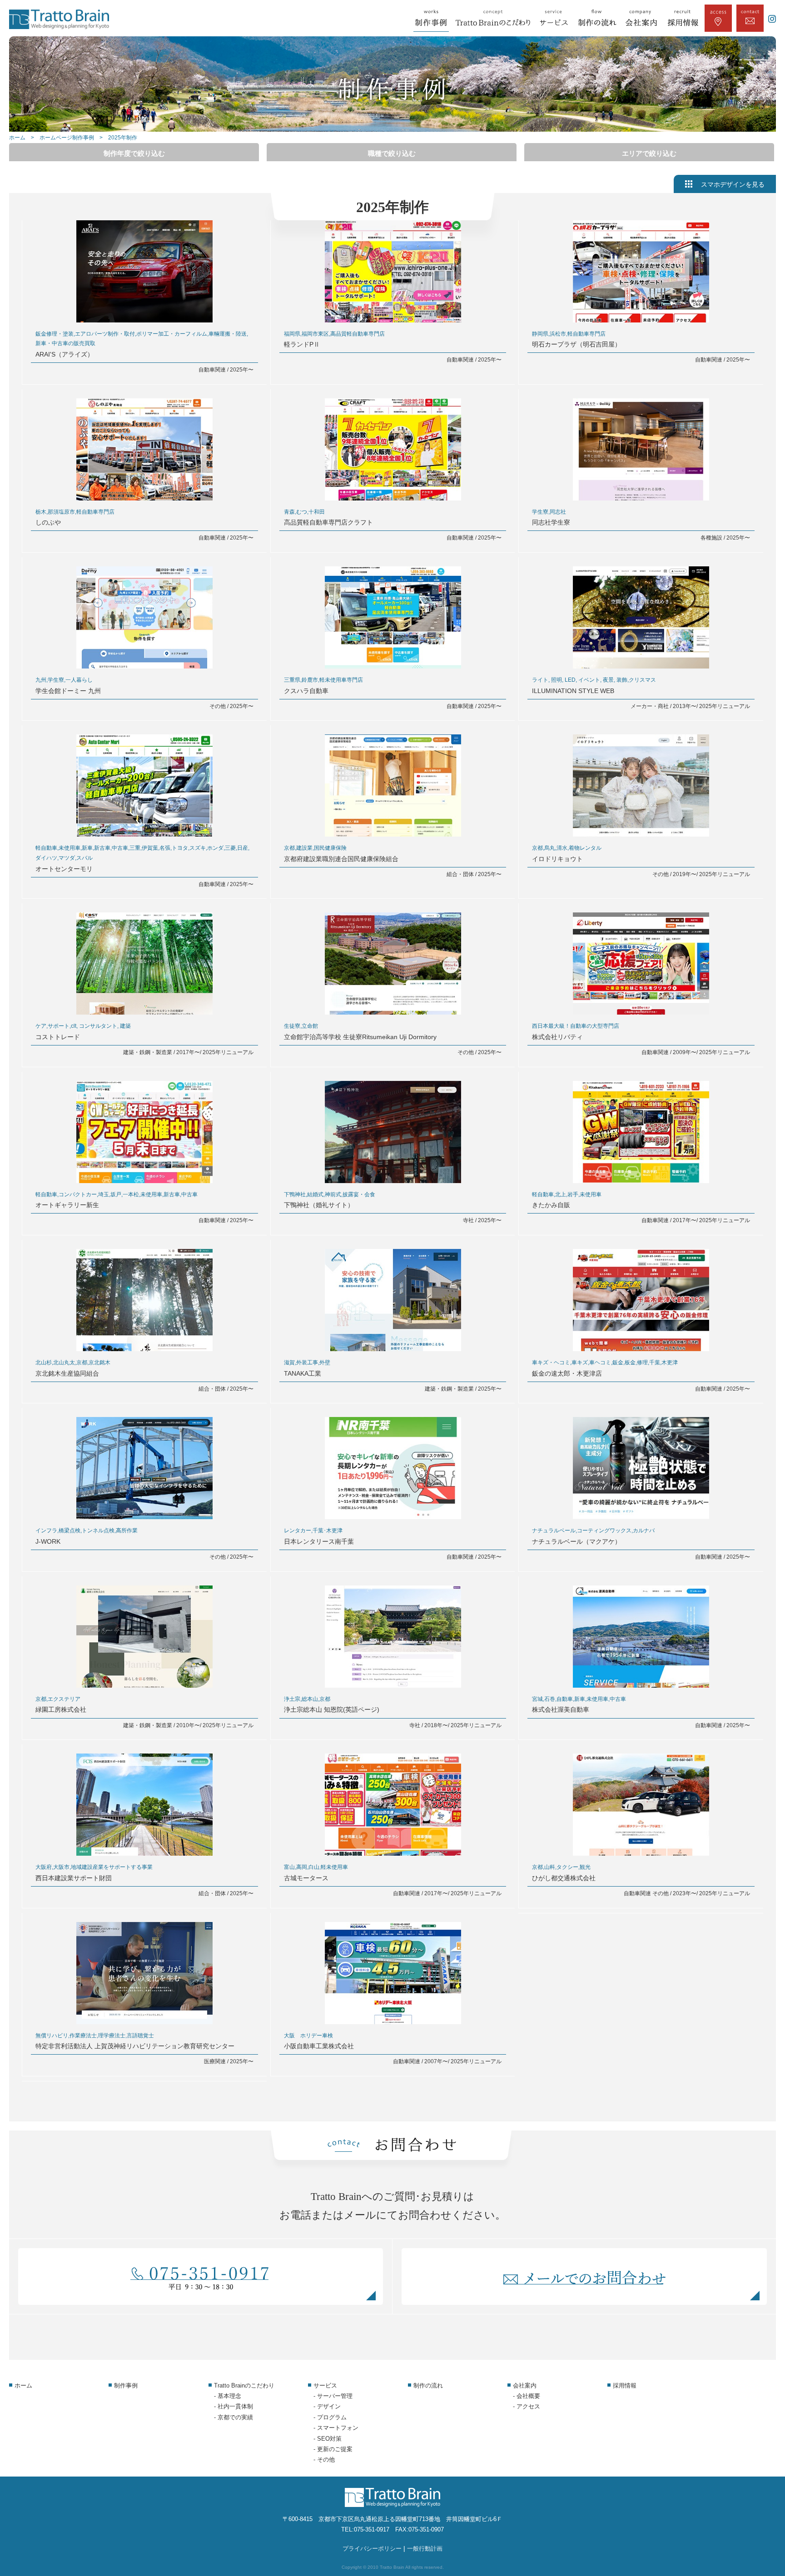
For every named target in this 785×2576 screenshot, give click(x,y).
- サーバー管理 (333, 2396)
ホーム (17, 138)
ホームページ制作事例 (67, 138)
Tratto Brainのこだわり (244, 2385)
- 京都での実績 (234, 2417)
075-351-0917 (372, 2529)
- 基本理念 (228, 2396)
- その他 (324, 2460)
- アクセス (527, 2406)
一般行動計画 (425, 2549)
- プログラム (330, 2417)
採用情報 (625, 2385)
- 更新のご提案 (333, 2449)
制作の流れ (428, 2385)
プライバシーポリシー (372, 2549)
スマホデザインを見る (733, 185)
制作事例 (126, 2385)
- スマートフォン (336, 2428)
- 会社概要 (527, 2396)
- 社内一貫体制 (234, 2406)
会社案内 (525, 2385)
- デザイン (327, 2406)
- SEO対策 (328, 2439)
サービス (325, 2385)
